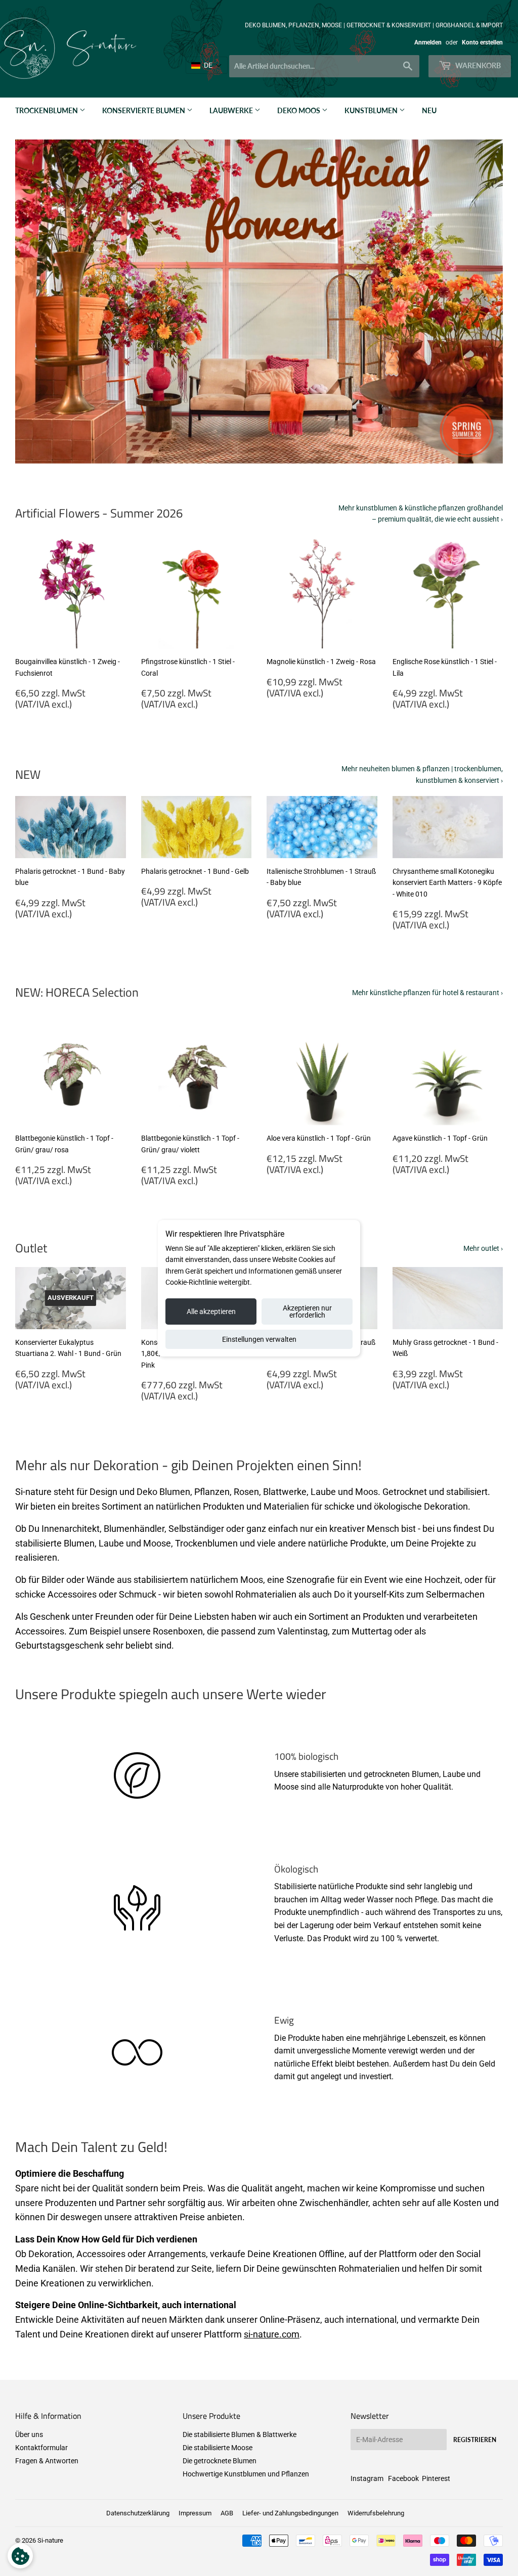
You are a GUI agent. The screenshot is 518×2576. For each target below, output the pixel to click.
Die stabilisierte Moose (218, 2448)
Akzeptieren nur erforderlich (307, 1312)
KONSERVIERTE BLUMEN (144, 110)
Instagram (367, 2478)
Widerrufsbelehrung (376, 2513)
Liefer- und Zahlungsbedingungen (290, 2513)
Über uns (29, 2434)
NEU (429, 110)
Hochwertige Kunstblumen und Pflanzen (246, 2474)
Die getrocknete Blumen (220, 2461)
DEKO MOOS (299, 110)
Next (486, 302)
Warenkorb (477, 65)
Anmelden (428, 42)
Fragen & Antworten (47, 2461)
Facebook (403, 2478)
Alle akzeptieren (211, 1312)
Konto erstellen (482, 42)
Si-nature (50, 2540)
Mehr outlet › (483, 1248)
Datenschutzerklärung (138, 2513)
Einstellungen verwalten (259, 1339)
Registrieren (475, 2440)
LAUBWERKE (232, 110)
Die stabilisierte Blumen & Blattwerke (240, 2434)
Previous (32, 302)
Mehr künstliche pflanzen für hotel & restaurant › (427, 993)
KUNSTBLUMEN (372, 110)
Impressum (195, 2513)
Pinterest (436, 2478)
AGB (227, 2513)
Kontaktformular (41, 2448)
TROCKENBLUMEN (47, 110)
